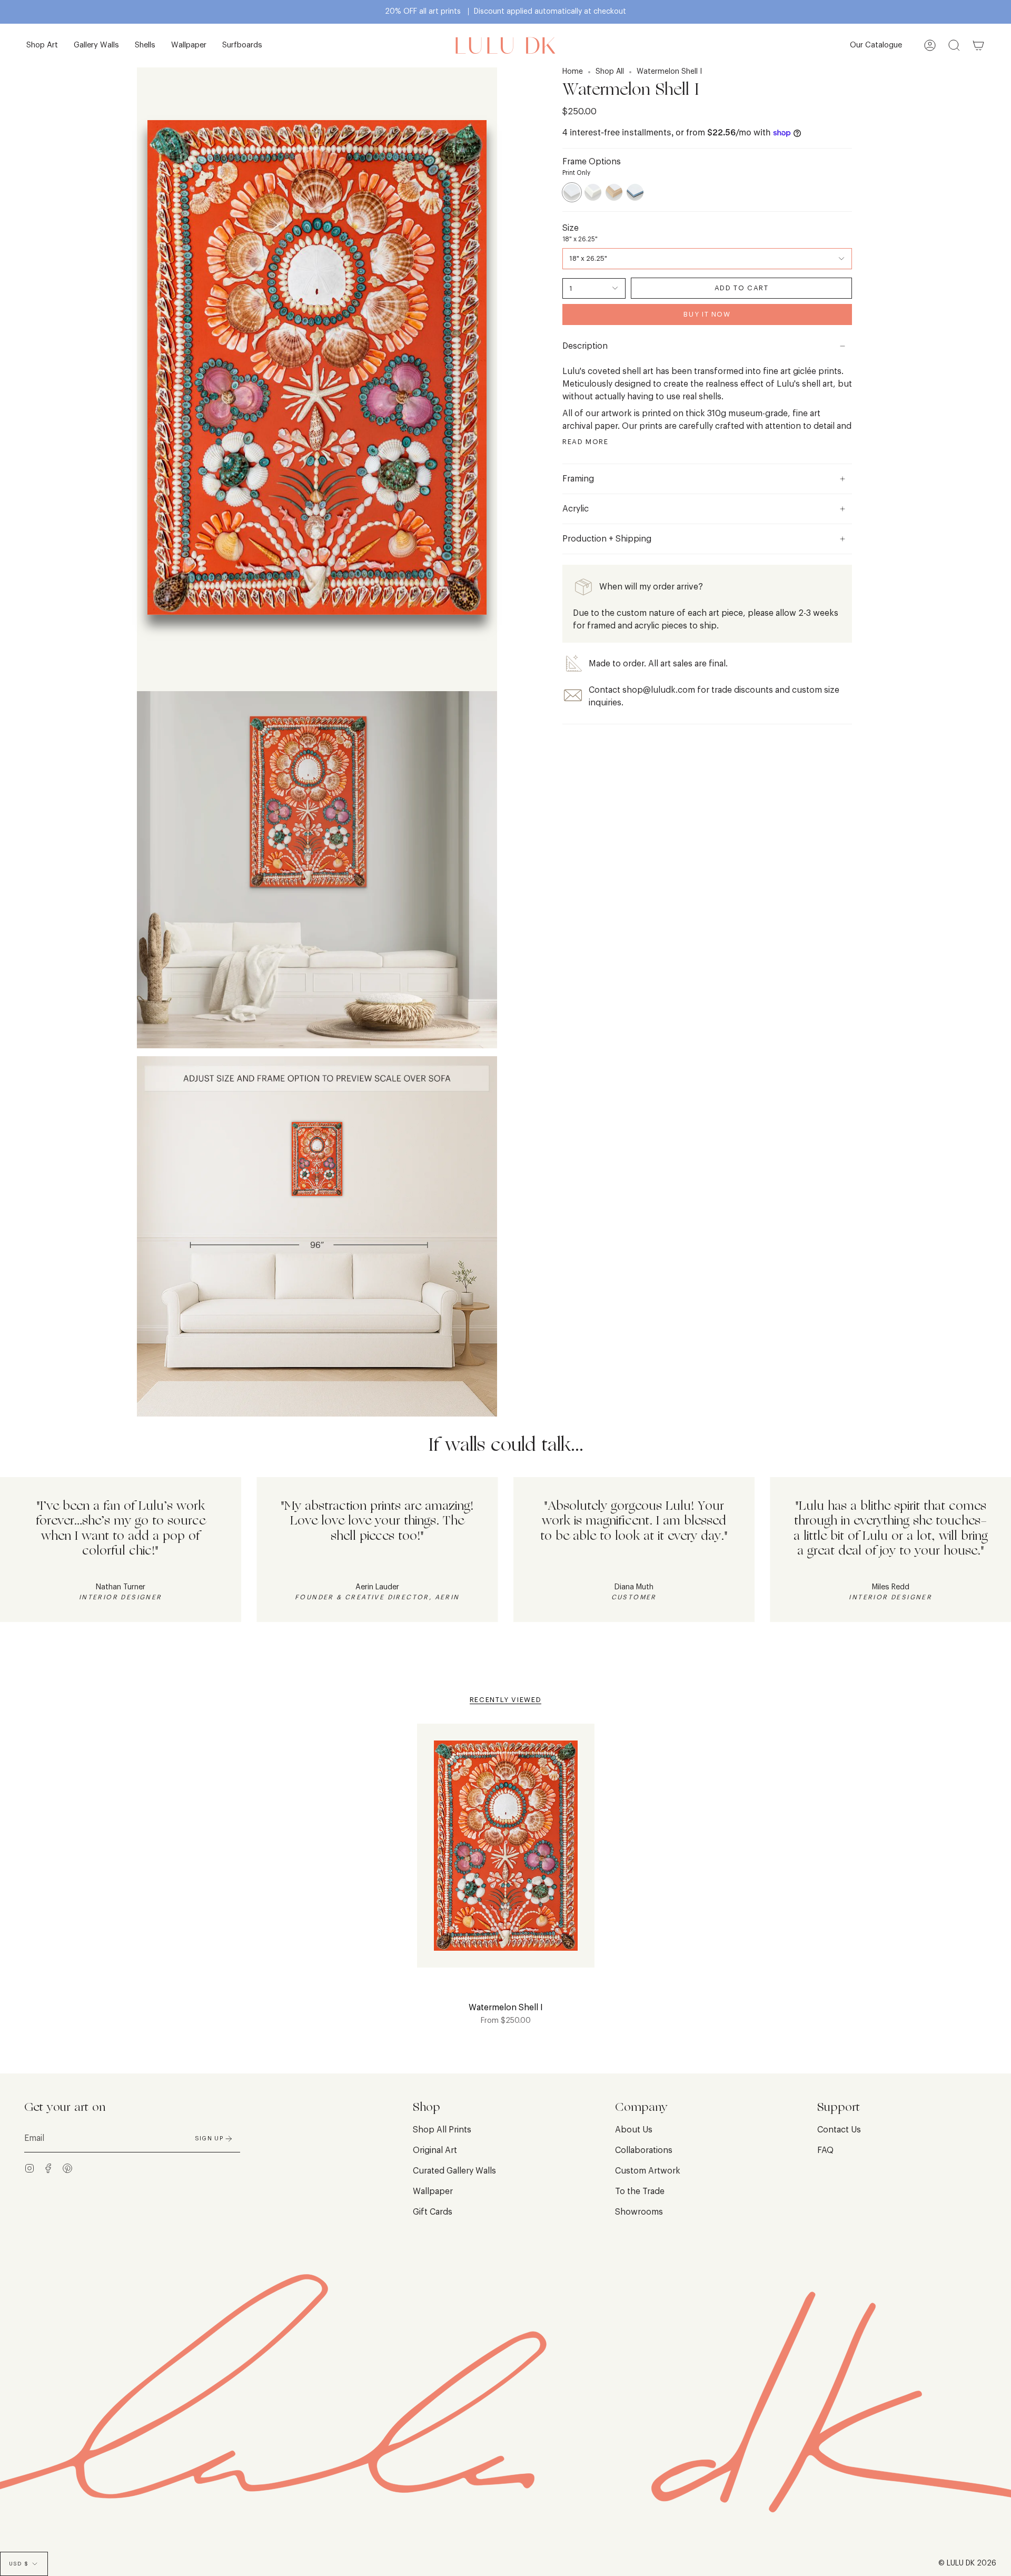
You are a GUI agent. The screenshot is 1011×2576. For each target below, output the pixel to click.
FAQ (825, 2150)
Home (573, 72)
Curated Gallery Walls (454, 2171)
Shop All (610, 72)
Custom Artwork (648, 2171)
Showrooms (639, 2212)
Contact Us (839, 2130)
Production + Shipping (607, 539)
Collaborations (644, 2150)
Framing (578, 479)
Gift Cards (433, 2212)
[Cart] (978, 46)
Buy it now (707, 314)
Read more (586, 442)
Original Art (435, 2150)
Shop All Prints (442, 2130)
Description (585, 346)
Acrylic (576, 509)
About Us (634, 2130)
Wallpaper (433, 2191)
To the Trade (640, 2191)
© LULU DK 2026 (967, 2563)
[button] (42, 46)
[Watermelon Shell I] (506, 1852)
